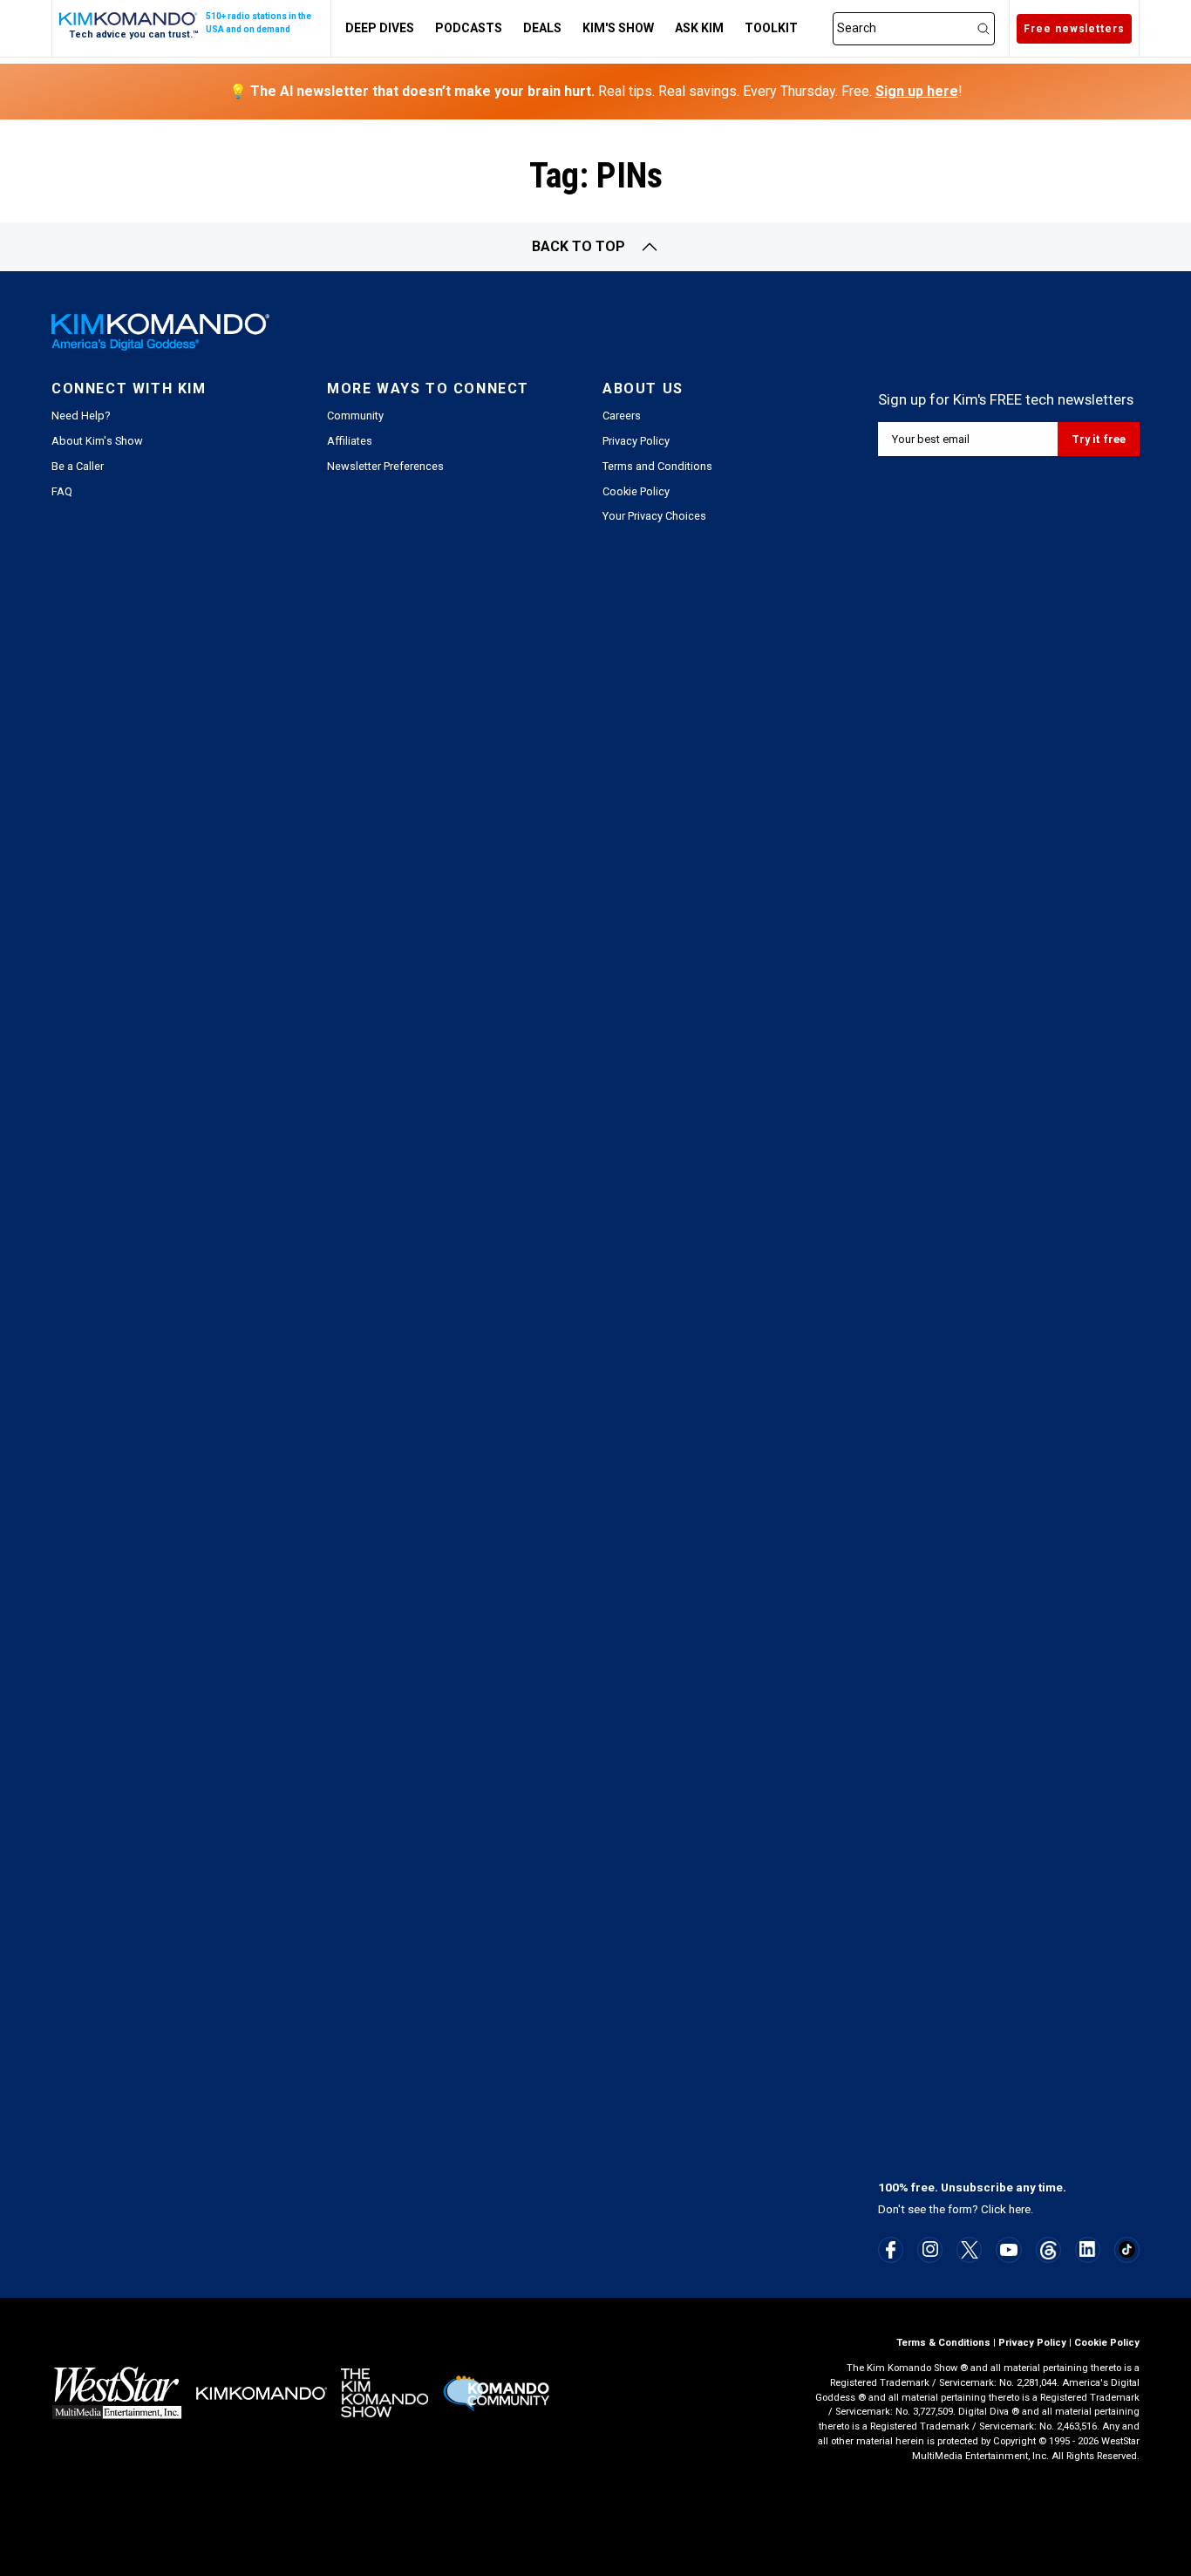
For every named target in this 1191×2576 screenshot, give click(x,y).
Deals (542, 28)
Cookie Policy (636, 491)
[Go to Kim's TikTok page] (1127, 2249)
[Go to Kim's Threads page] (1048, 2250)
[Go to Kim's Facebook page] (891, 2250)
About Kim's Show (97, 441)
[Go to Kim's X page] (970, 2250)
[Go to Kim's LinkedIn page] (1088, 2249)
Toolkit (771, 28)
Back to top (578, 246)
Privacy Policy (636, 441)
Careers (622, 416)
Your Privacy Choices (654, 516)
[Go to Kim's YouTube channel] (1009, 2250)
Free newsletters (1074, 29)
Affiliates (350, 441)
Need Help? (81, 416)
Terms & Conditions (943, 2343)
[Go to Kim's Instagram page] (930, 2249)
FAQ (62, 491)
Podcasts (469, 28)
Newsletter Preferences (385, 466)
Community (355, 416)
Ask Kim (699, 28)
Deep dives (380, 28)
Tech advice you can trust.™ (134, 34)
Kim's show (618, 28)
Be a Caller (78, 466)
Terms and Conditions (657, 466)
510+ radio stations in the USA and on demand (259, 23)
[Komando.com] (129, 19)
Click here (1006, 2209)
